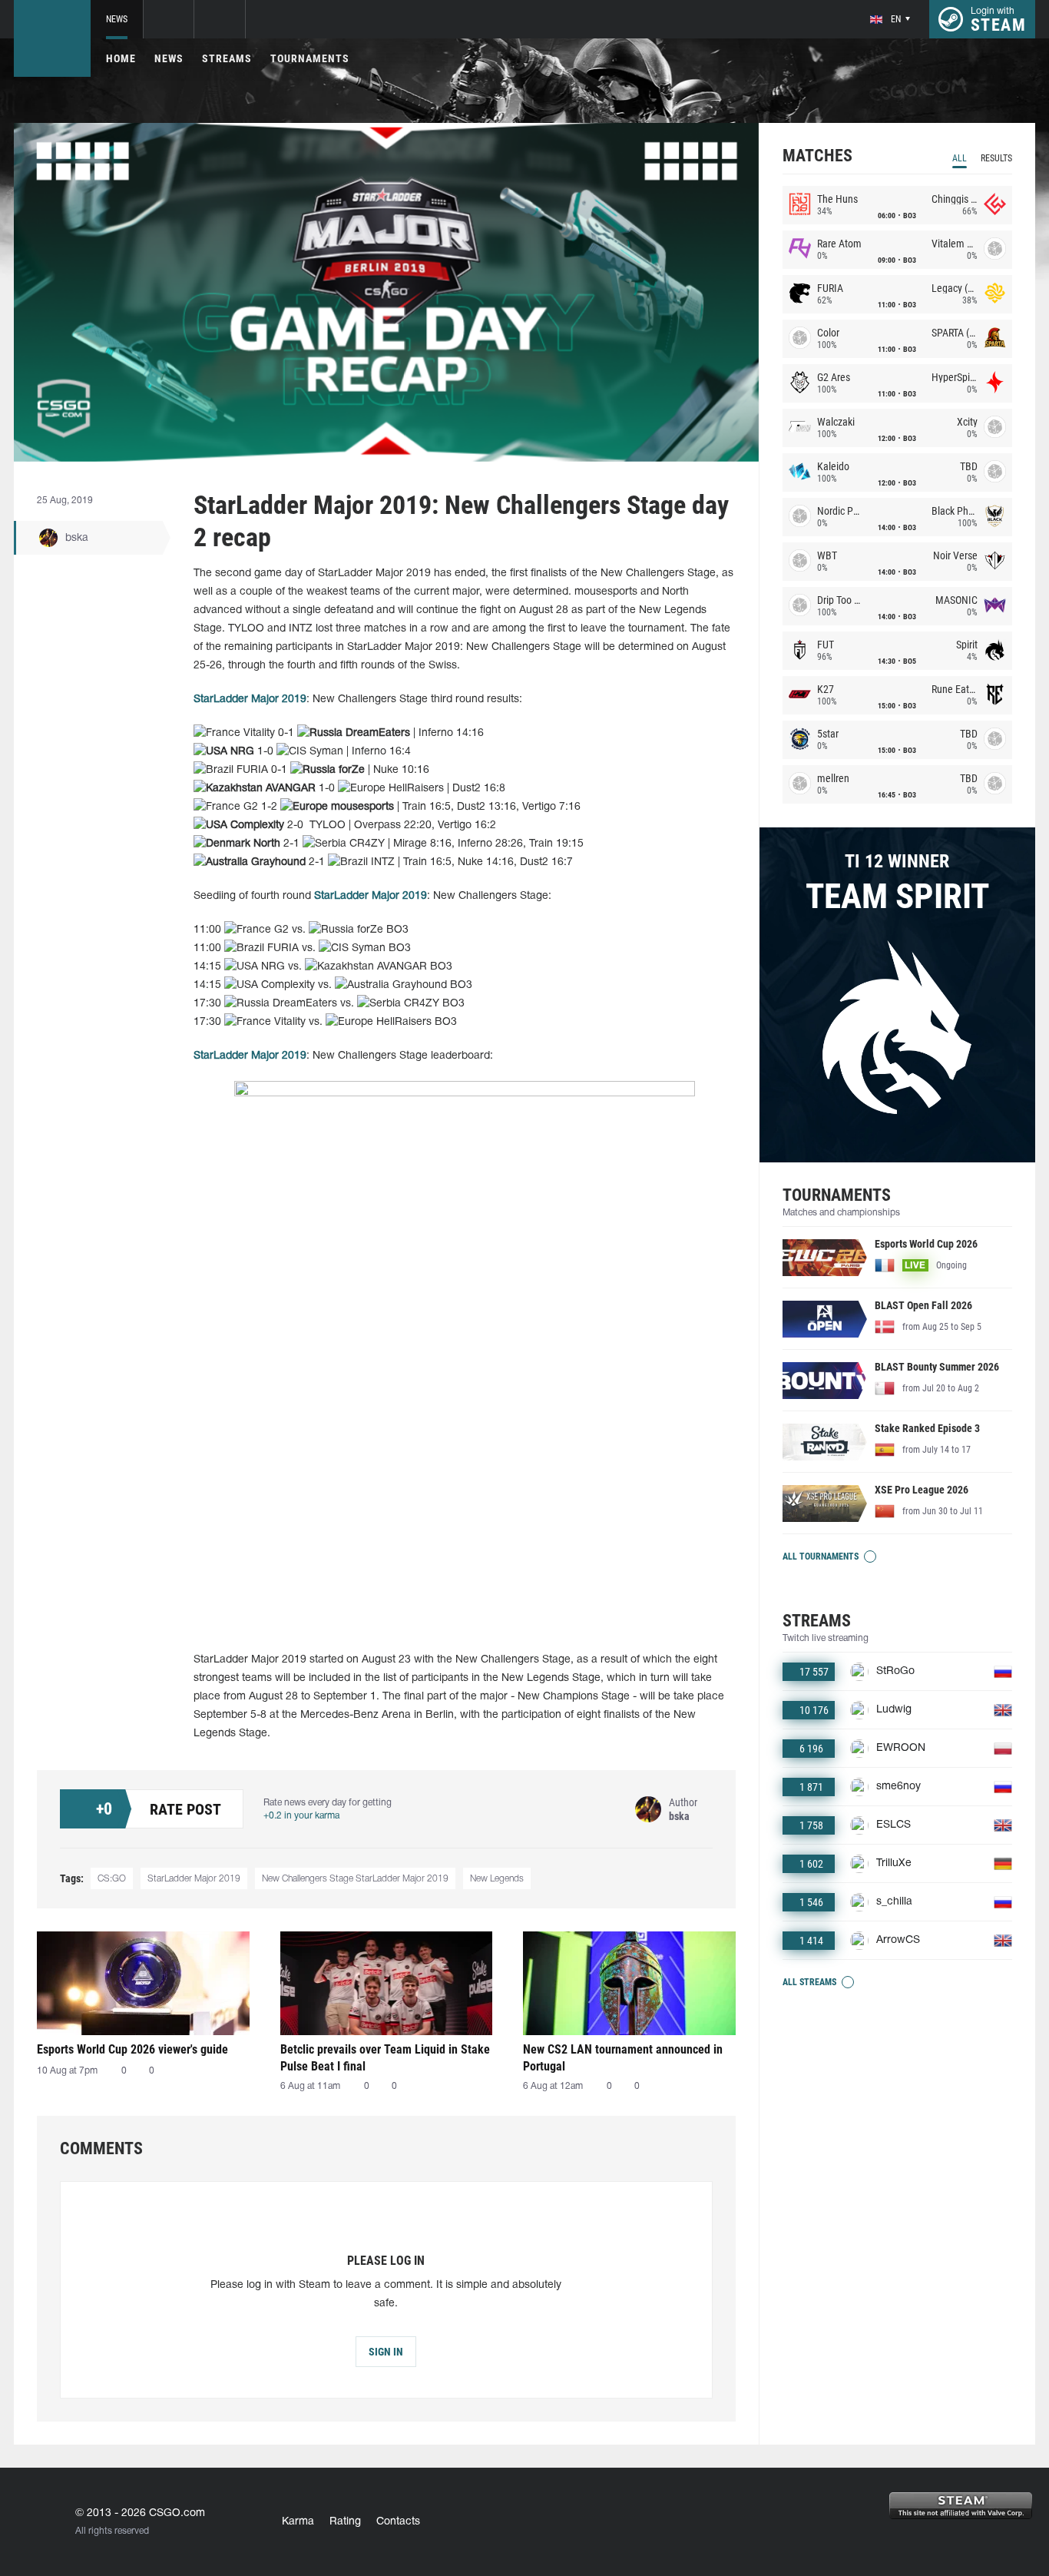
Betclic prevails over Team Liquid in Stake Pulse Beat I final (385, 2058)
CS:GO (112, 1879)
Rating (345, 2522)
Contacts (398, 2522)
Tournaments (310, 58)
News (117, 19)
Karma (298, 2522)
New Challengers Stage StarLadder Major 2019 (355, 1879)
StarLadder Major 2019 (250, 700)
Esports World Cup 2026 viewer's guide (132, 2049)
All (960, 158)
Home (121, 58)
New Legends (497, 1879)
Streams (227, 58)
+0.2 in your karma (301, 1816)
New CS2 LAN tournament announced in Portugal (623, 2058)
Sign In (386, 2352)
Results (996, 158)
